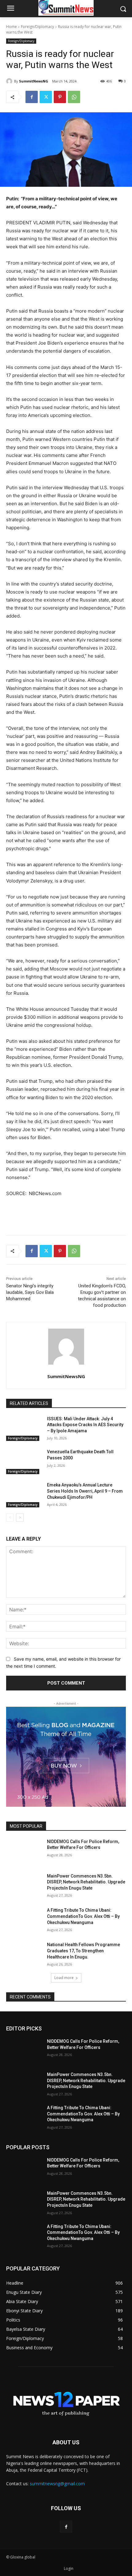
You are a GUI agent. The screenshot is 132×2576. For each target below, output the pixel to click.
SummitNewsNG (34, 81)
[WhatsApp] (74, 97)
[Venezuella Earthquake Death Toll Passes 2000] (24, 1462)
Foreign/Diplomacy (37, 27)
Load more (64, 1978)
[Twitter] (46, 97)
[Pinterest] (60, 97)
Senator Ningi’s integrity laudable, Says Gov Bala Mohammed (30, 1292)
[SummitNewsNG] (10, 81)
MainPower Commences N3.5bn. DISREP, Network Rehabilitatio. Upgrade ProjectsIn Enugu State (86, 1882)
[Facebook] (32, 97)
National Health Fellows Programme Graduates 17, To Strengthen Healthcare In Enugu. (83, 1951)
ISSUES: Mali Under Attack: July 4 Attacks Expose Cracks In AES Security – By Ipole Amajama (85, 1425)
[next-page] (20, 1518)
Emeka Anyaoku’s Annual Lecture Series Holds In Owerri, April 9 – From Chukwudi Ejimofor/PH (85, 1491)
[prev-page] (10, 1518)
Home (12, 27)
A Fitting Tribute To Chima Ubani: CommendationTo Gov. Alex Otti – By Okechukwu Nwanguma (83, 1916)
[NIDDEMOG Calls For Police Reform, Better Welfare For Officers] (24, 1851)
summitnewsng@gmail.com (57, 2484)
